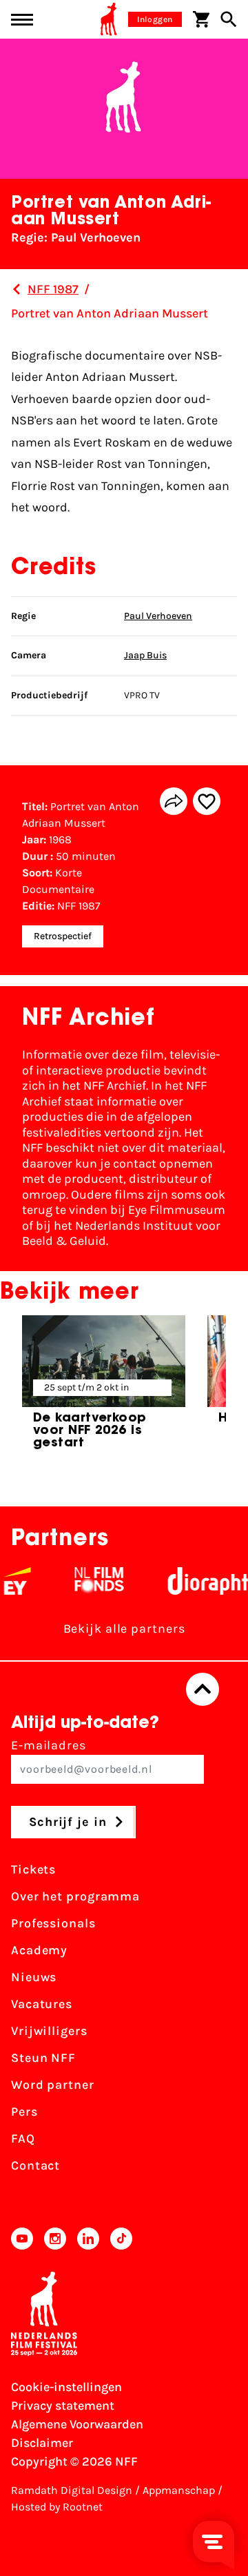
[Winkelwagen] (201, 19)
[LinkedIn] (88, 2239)
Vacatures (42, 2004)
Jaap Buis (145, 655)
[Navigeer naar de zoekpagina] (229, 19)
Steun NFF (43, 2058)
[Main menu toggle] (22, 20)
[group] (104, 1388)
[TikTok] (121, 2239)
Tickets (33, 1869)
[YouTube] (22, 2239)
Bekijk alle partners (124, 1629)
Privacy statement (63, 2406)
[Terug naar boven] (203, 1689)
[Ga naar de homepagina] (109, 19)
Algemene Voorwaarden (77, 2424)
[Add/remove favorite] (207, 801)
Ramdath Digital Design (72, 2490)
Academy (39, 1950)
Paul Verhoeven (158, 616)
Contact (35, 2165)
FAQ (23, 2139)
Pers (24, 2112)
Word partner (53, 2085)
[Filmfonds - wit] (90, 1581)
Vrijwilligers (49, 2031)
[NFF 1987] (17, 289)
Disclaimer (42, 2443)
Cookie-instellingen (66, 2387)
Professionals (53, 1923)
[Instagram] (55, 2239)
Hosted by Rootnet (57, 2507)
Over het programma (75, 1896)
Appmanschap (179, 2490)
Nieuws (34, 1977)
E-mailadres (49, 1745)
